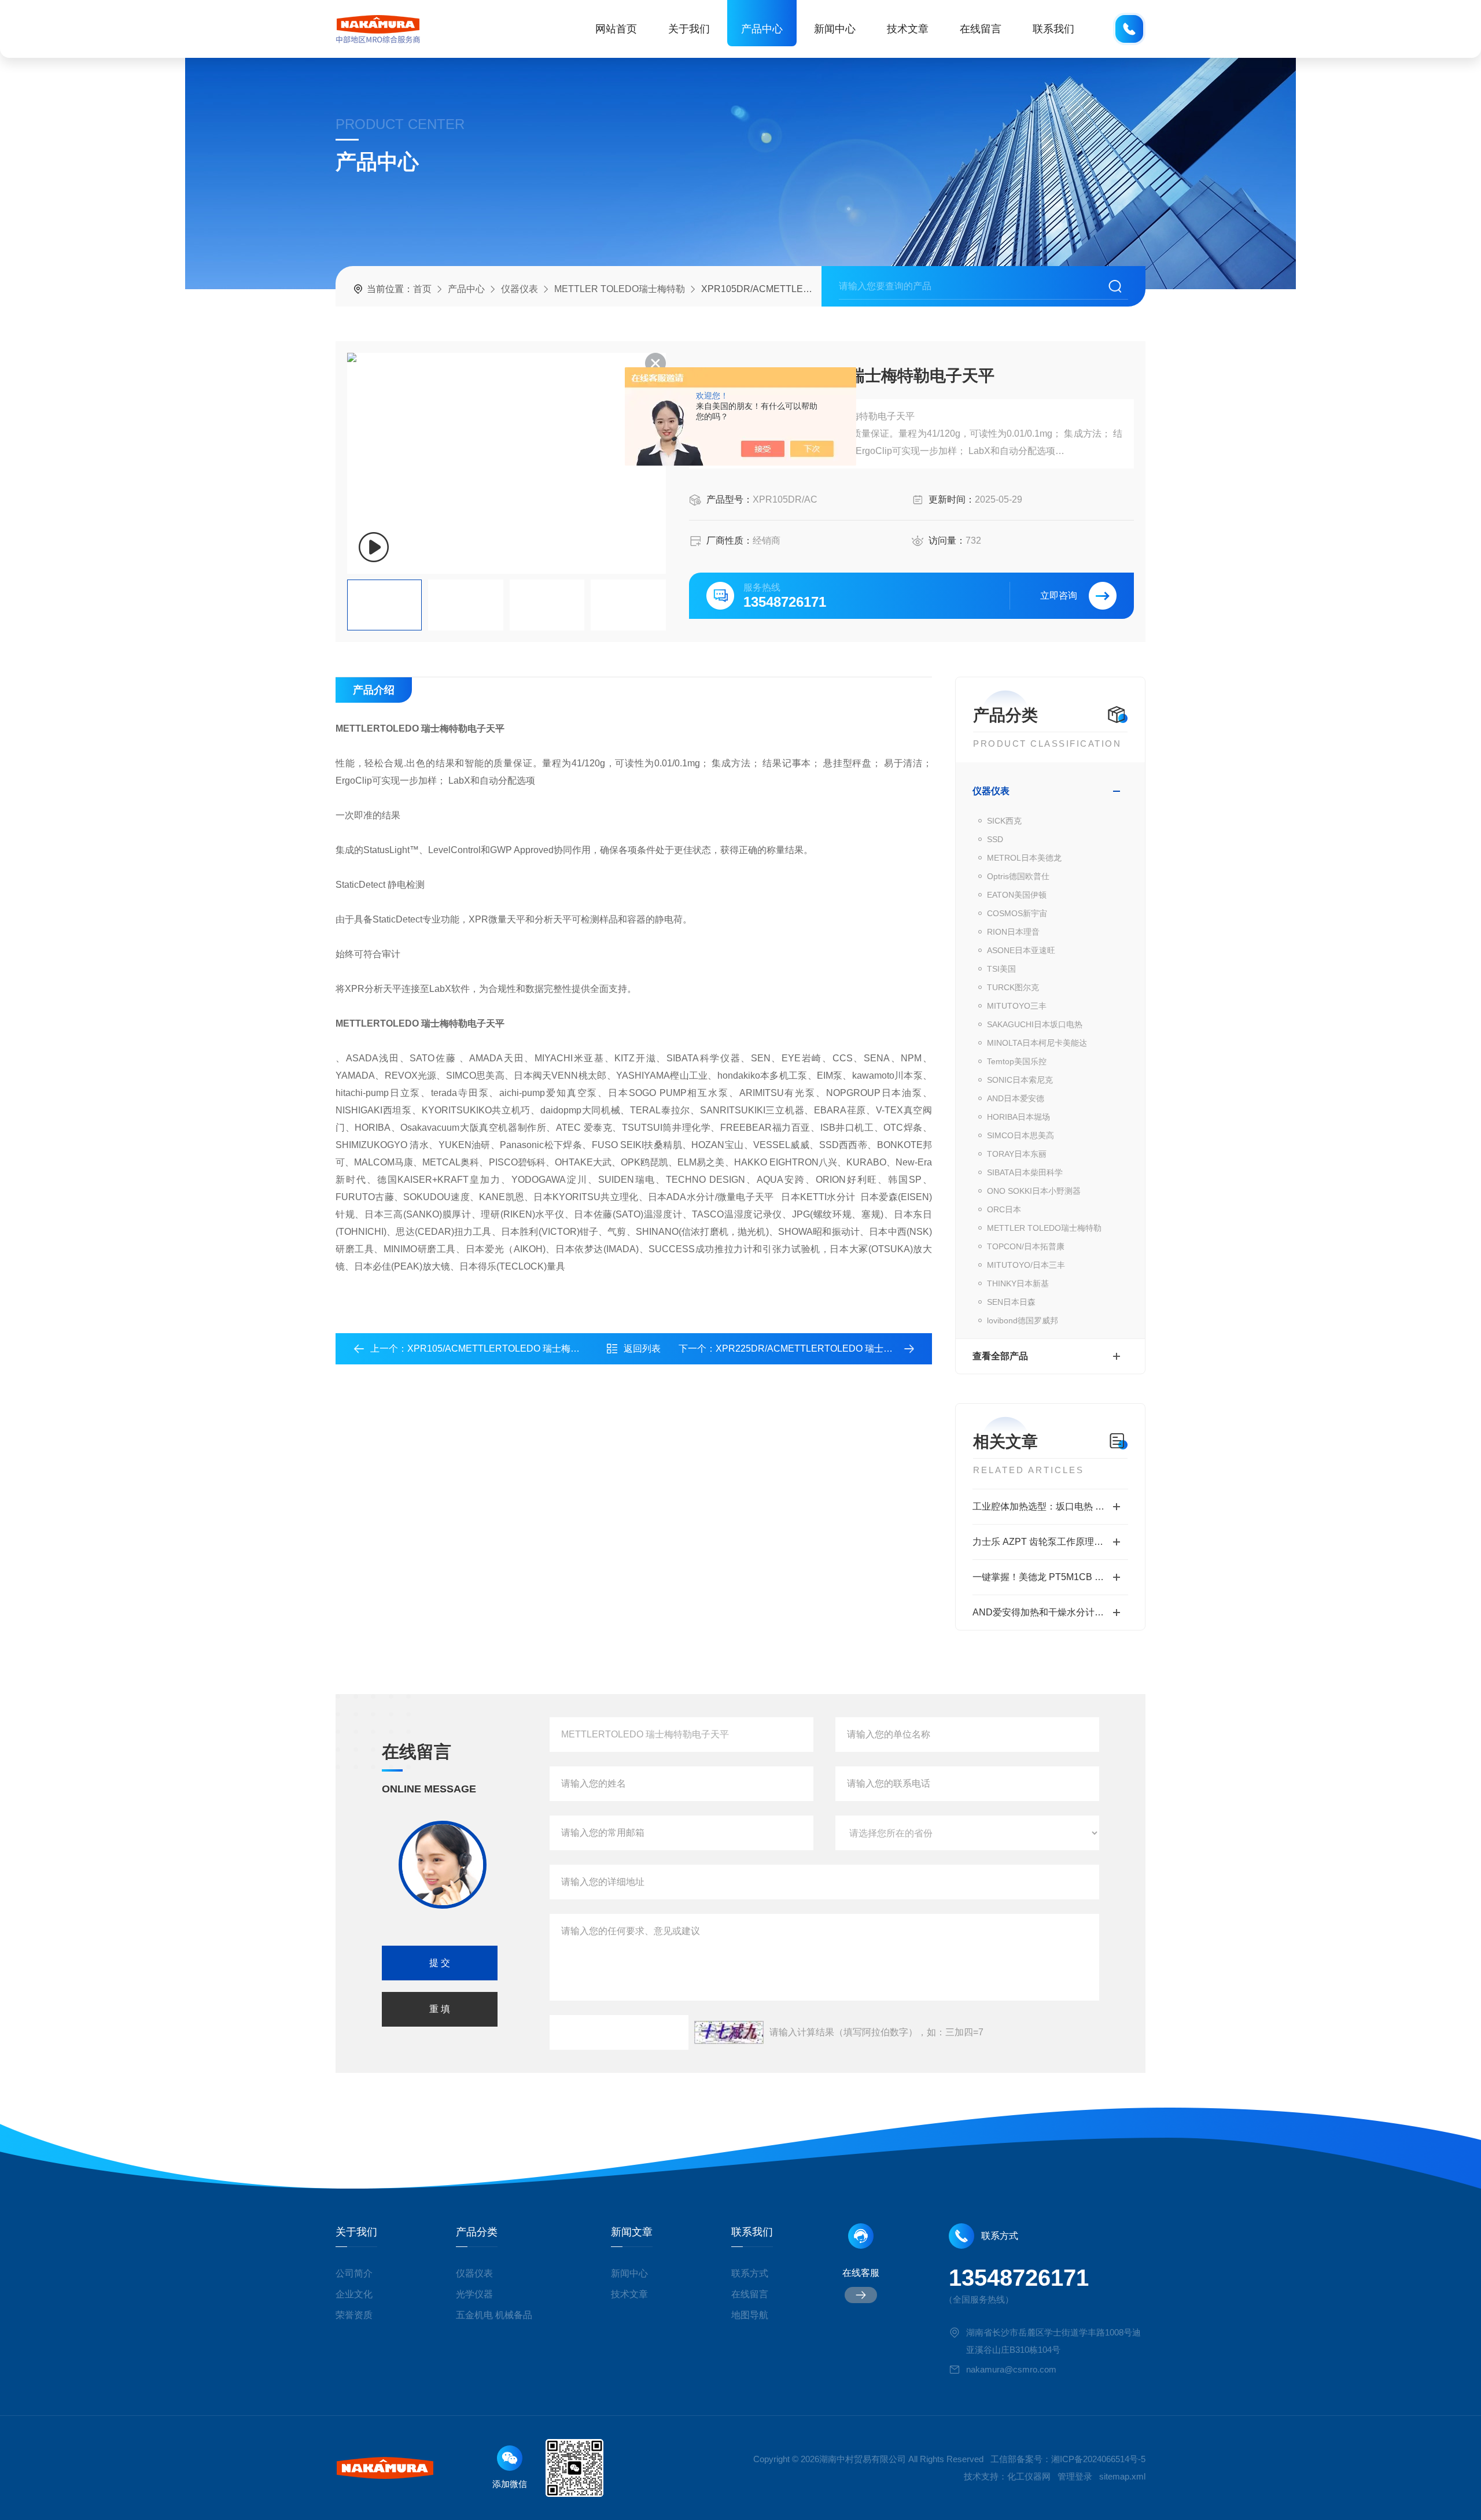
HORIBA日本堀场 (1018, 1117)
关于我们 (689, 29)
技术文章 (908, 29)
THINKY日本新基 (1018, 1283)
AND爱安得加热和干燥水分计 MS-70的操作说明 (1050, 1612)
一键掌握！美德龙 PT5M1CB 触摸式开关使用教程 (1050, 1577)
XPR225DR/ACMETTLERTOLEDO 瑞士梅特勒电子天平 (832, 1348)
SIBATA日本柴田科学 (1025, 1172)
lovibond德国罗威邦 (1023, 1320)
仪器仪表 (520, 289)
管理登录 (1075, 2476)
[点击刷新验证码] (729, 2032)
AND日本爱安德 (1016, 1098)
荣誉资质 (354, 2315)
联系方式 (750, 2273)
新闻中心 (835, 29)
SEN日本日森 (1011, 1302)
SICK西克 (1004, 821)
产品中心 (762, 29)
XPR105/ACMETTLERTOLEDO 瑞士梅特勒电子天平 (517, 1348)
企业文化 (354, 2294)
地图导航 (750, 2315)
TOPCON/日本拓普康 (1026, 1246)
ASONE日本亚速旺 (1021, 950)
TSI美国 (1001, 969)
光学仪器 (474, 2294)
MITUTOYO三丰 (1017, 1006)
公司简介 (354, 2273)
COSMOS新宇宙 (1017, 913)
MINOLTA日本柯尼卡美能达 (1037, 1043)
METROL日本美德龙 (1024, 858)
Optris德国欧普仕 (1018, 876)
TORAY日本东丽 (1017, 1154)
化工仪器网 (1029, 2476)
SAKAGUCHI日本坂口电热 (1035, 1024)
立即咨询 (1059, 595)
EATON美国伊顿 (1017, 895)
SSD (995, 839)
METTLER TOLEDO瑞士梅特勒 (620, 289)
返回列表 (642, 1348)
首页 (422, 289)
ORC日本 (1004, 1209)
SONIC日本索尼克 (1020, 1080)
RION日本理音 (1013, 932)
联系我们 (1053, 29)
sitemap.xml (1122, 2476)
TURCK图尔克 (1013, 987)
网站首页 (616, 29)
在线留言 (981, 29)
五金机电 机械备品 (494, 2315)
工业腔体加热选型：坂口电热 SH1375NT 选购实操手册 (1050, 1506)
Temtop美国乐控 (1017, 1061)
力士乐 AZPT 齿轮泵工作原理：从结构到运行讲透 (1050, 1542)
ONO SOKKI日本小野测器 (1034, 1191)
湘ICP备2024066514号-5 (1098, 2459)
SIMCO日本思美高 (1021, 1135)
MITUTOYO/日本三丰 (1026, 1265)
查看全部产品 (1000, 1356)
